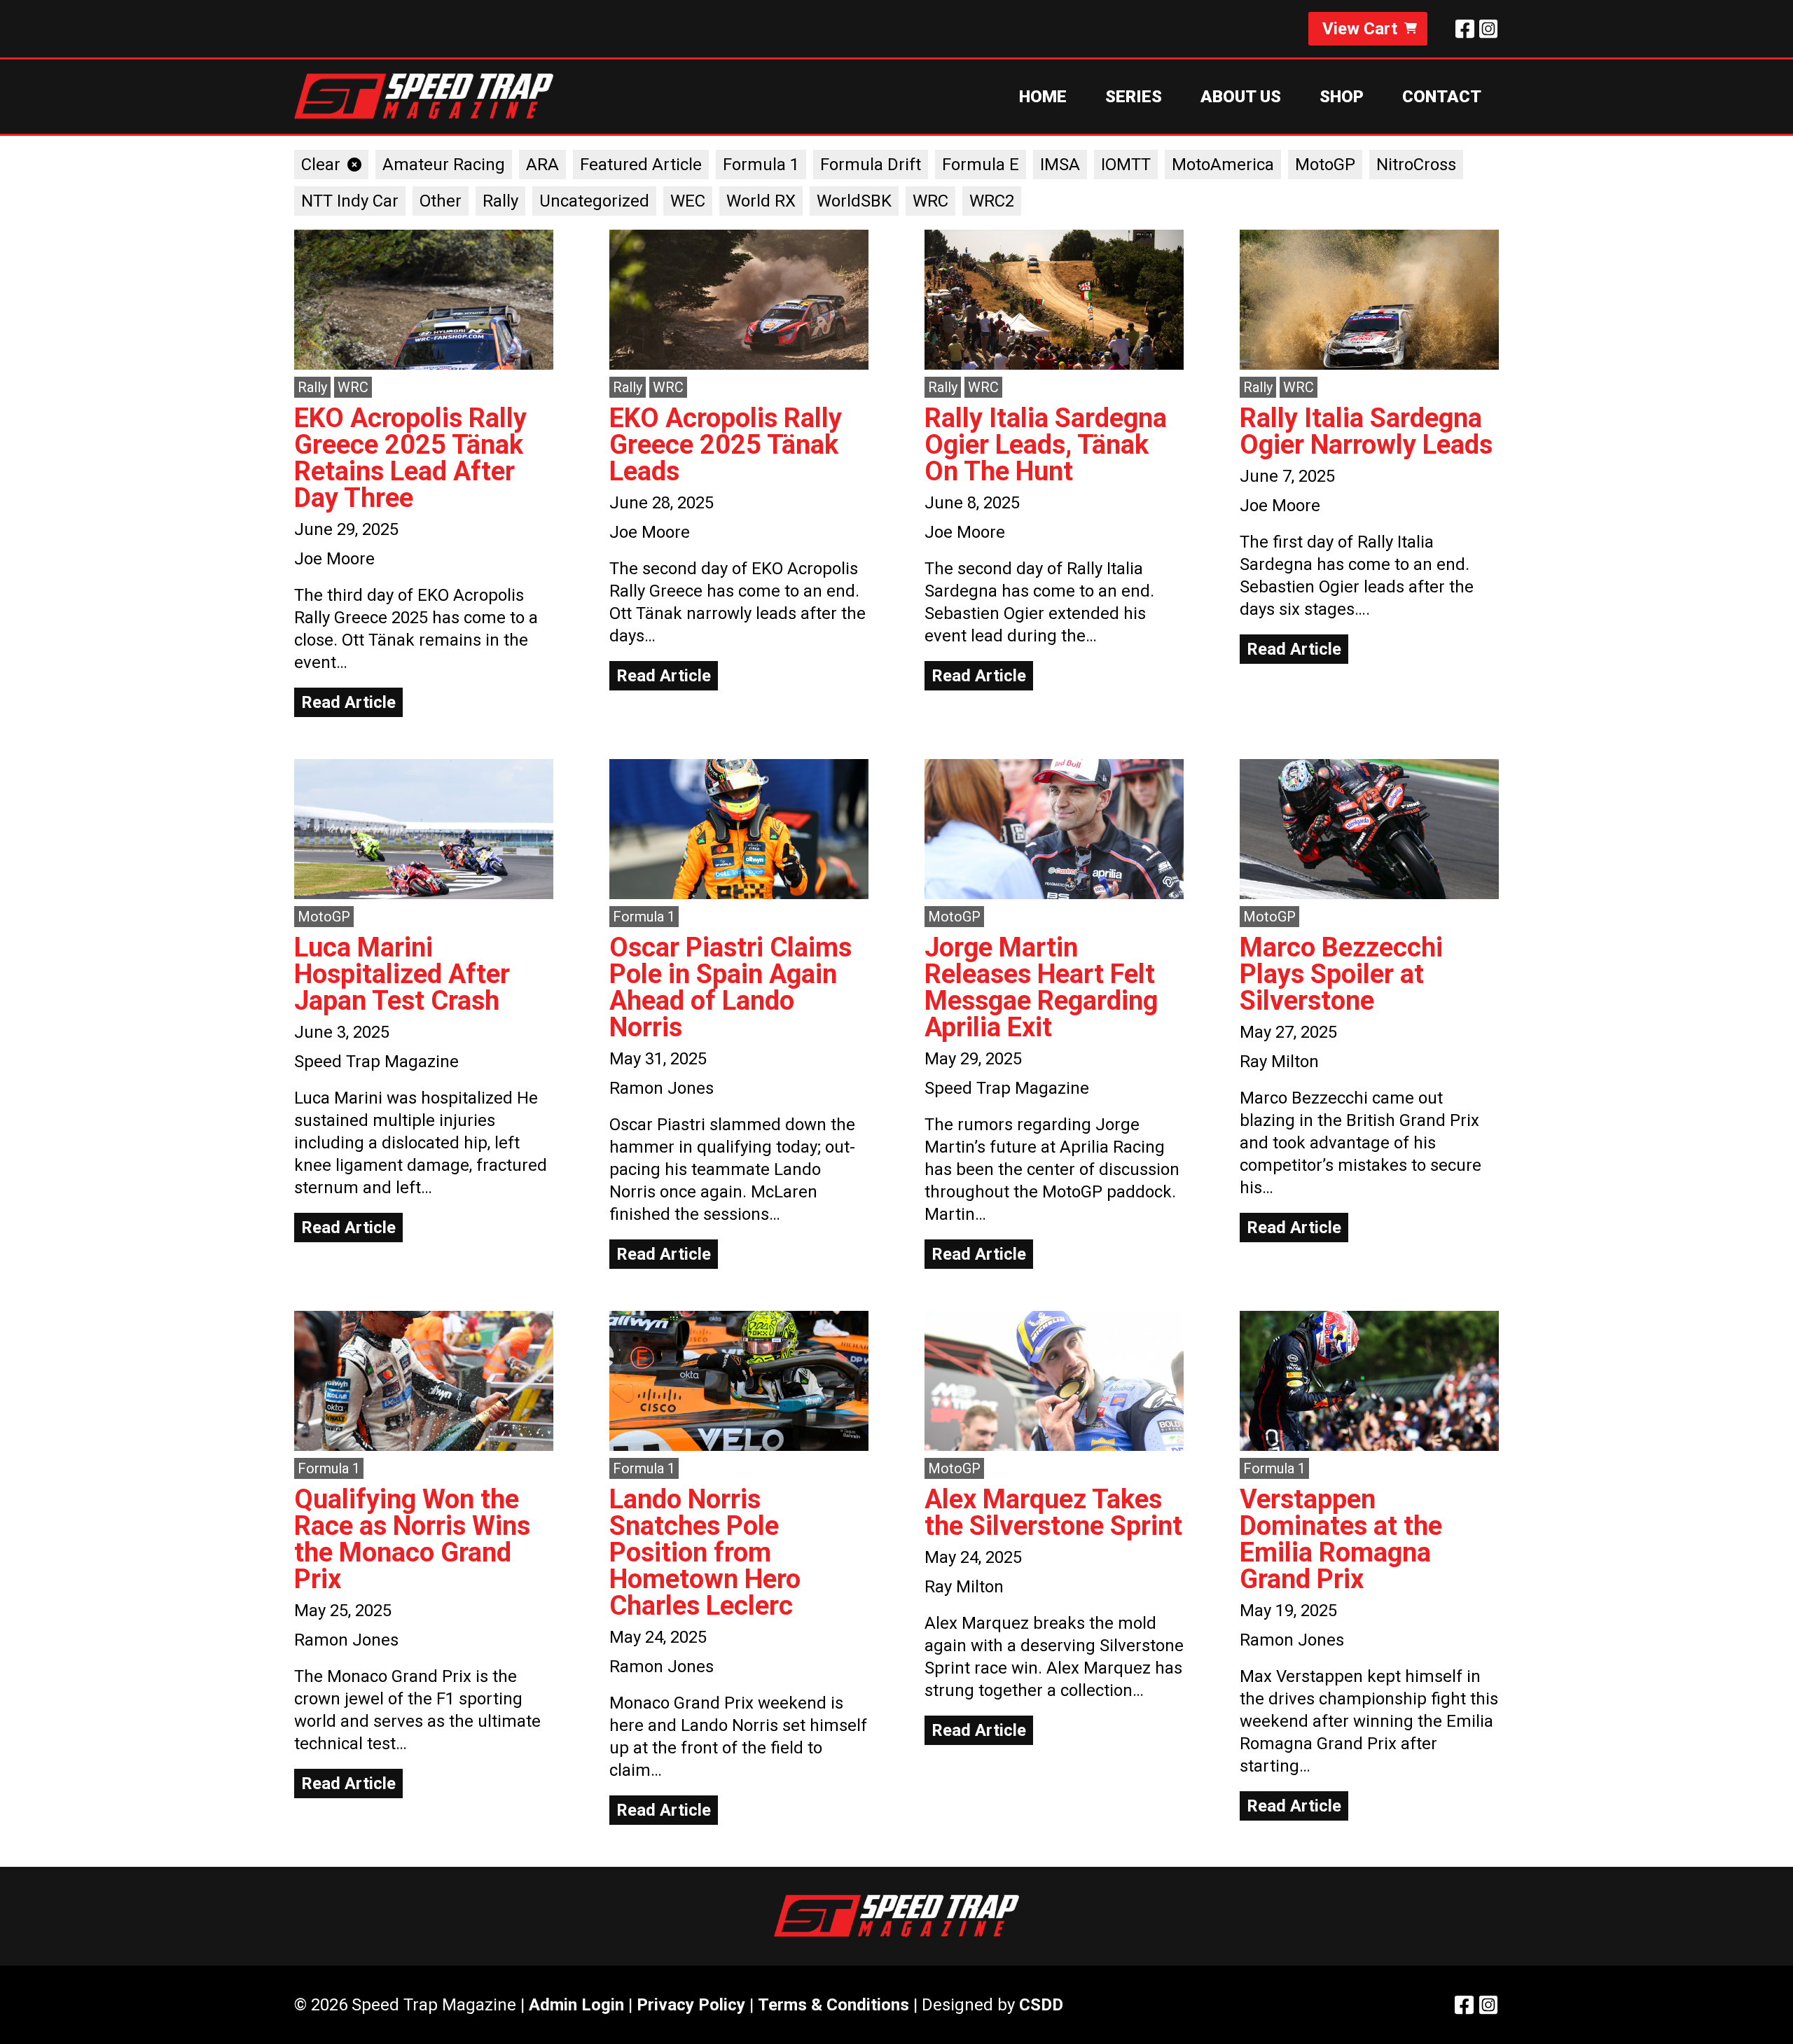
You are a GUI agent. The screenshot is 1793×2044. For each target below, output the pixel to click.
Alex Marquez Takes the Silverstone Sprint (1053, 1513)
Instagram (1488, 29)
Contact (1442, 97)
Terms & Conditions (833, 2005)
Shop (1342, 97)
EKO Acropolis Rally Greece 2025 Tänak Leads (726, 445)
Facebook (1465, 29)
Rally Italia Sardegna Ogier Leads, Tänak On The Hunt (1046, 445)
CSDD (1041, 2005)
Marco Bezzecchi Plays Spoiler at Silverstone (1341, 974)
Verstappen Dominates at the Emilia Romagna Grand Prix (1341, 1539)
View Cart (1360, 29)
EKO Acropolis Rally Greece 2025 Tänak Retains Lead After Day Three (410, 458)
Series (1134, 97)
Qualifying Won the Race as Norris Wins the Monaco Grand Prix (412, 1539)
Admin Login (576, 2005)
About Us (1241, 97)
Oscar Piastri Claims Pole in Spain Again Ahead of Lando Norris (731, 987)
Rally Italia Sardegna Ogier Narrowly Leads (1366, 431)
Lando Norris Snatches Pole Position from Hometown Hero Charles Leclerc (705, 1552)
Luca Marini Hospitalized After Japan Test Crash (402, 974)
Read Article (348, 702)
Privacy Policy (691, 2005)
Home (1043, 97)
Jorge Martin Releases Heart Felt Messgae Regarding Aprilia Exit (1041, 987)
